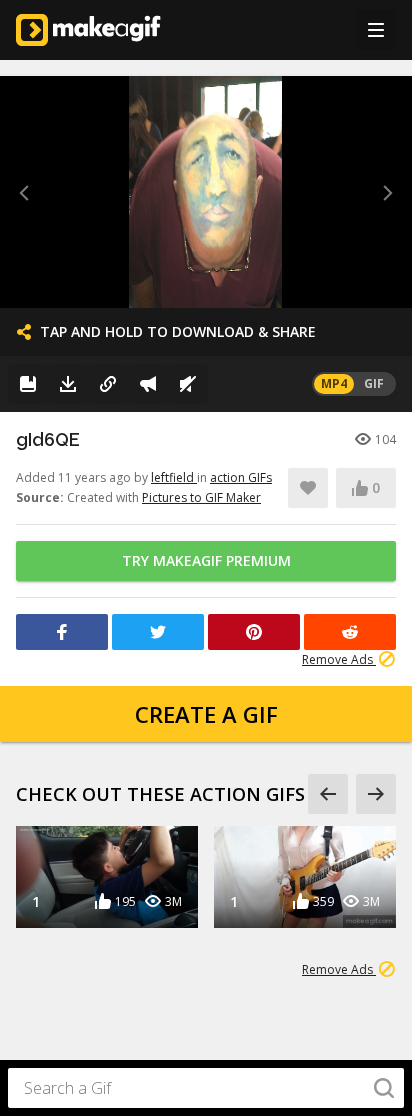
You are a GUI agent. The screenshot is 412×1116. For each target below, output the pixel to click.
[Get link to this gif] (108, 384)
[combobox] (206, 1088)
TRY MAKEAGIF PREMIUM (206, 560)
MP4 (334, 383)
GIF (374, 383)
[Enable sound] (188, 384)
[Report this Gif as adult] (148, 384)
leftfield (174, 477)
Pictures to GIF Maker (201, 497)
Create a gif (206, 714)
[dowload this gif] (68, 384)
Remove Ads (339, 659)
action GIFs (241, 477)
